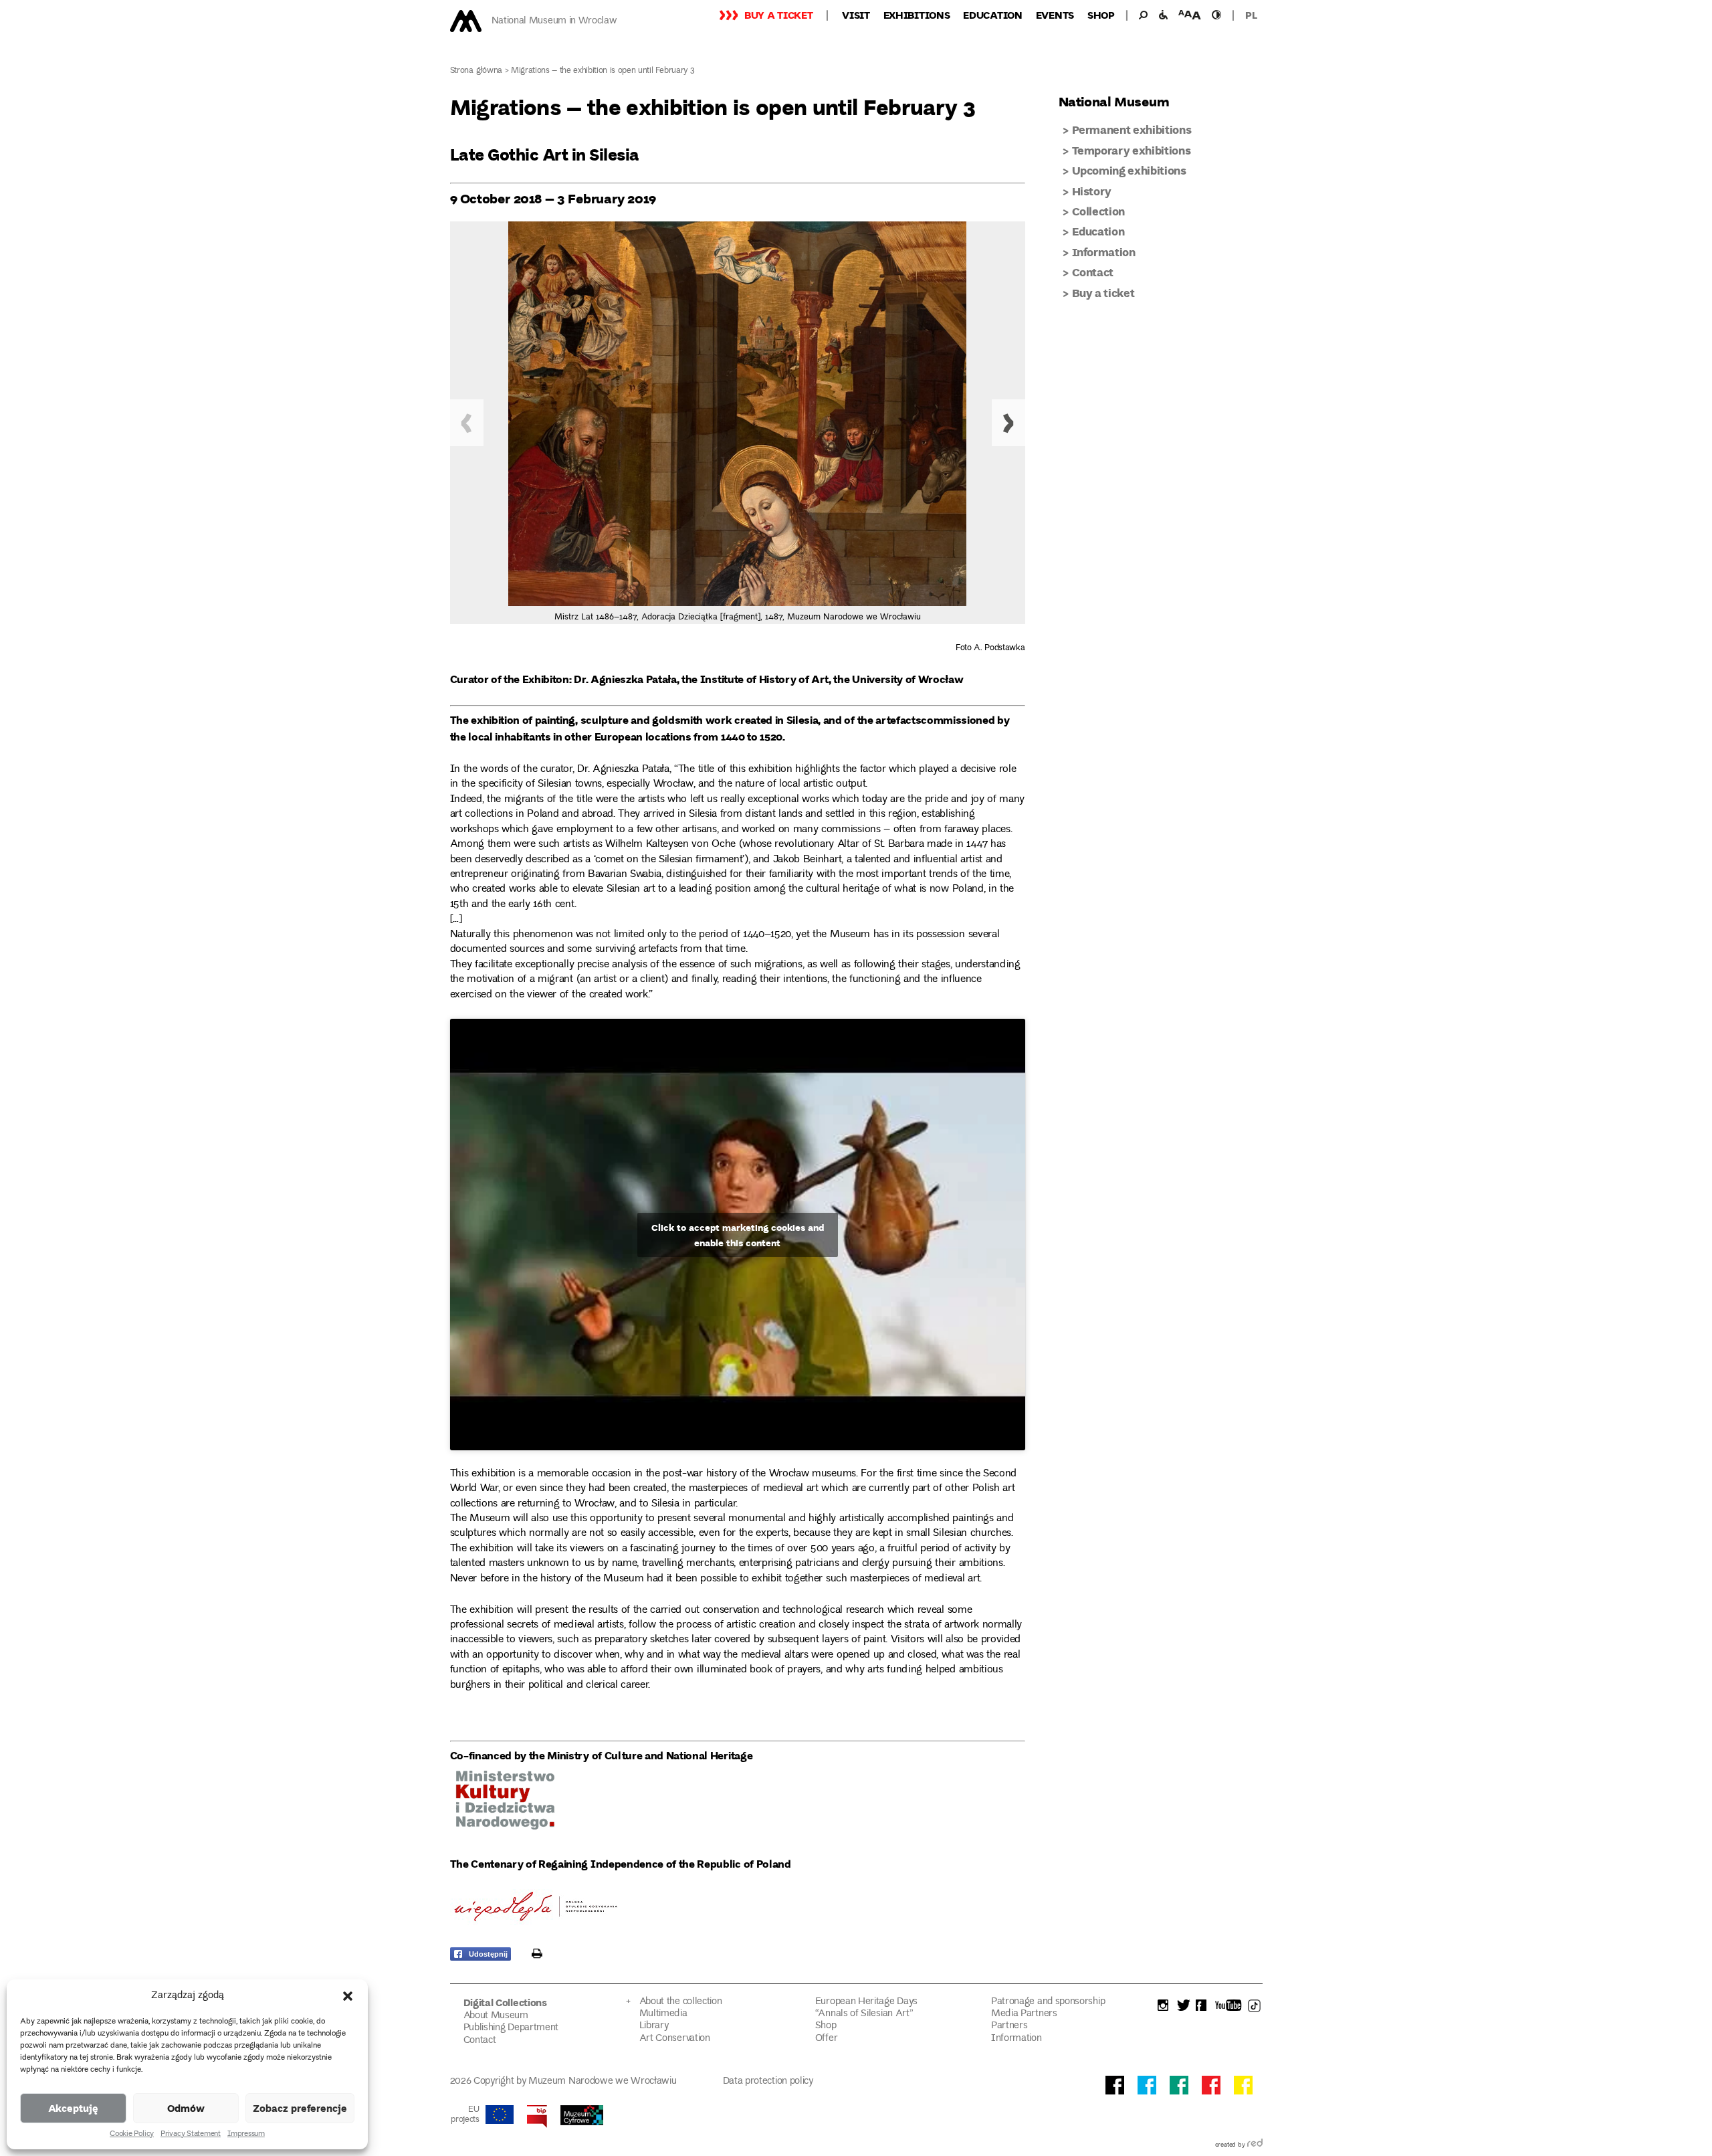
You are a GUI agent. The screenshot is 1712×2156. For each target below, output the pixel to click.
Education (992, 15)
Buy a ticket (778, 15)
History (1092, 191)
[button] (348, 1996)
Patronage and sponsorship (1048, 2002)
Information (1104, 252)
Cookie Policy (132, 2135)
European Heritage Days (866, 2002)
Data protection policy (768, 2081)
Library (654, 2026)
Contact (1093, 272)
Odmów (186, 2108)
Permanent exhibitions (1132, 129)
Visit (856, 15)
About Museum (496, 2016)
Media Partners (1024, 2014)
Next (1008, 423)
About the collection (681, 2002)
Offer (826, 2039)
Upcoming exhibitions (1129, 170)
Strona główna (476, 71)
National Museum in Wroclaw (554, 21)
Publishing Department (511, 2028)
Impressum (246, 2135)
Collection (1099, 211)
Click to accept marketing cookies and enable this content (738, 1235)
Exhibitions (917, 15)
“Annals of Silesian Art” (864, 2014)
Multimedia (663, 2014)
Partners (1009, 2026)
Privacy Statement (191, 2135)
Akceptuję (73, 2108)
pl (1251, 15)
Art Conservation (675, 2039)
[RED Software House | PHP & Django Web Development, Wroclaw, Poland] (1255, 2145)
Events (1055, 15)
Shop (1101, 15)
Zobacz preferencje (300, 2108)
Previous (467, 423)
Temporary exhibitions (1132, 150)
